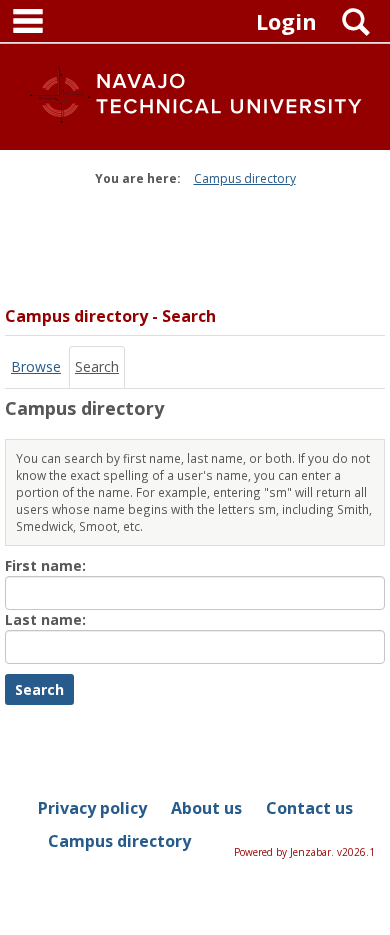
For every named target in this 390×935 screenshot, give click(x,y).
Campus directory (245, 178)
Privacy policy (92, 808)
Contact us (309, 808)
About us (206, 808)
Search (97, 366)
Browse (36, 366)
